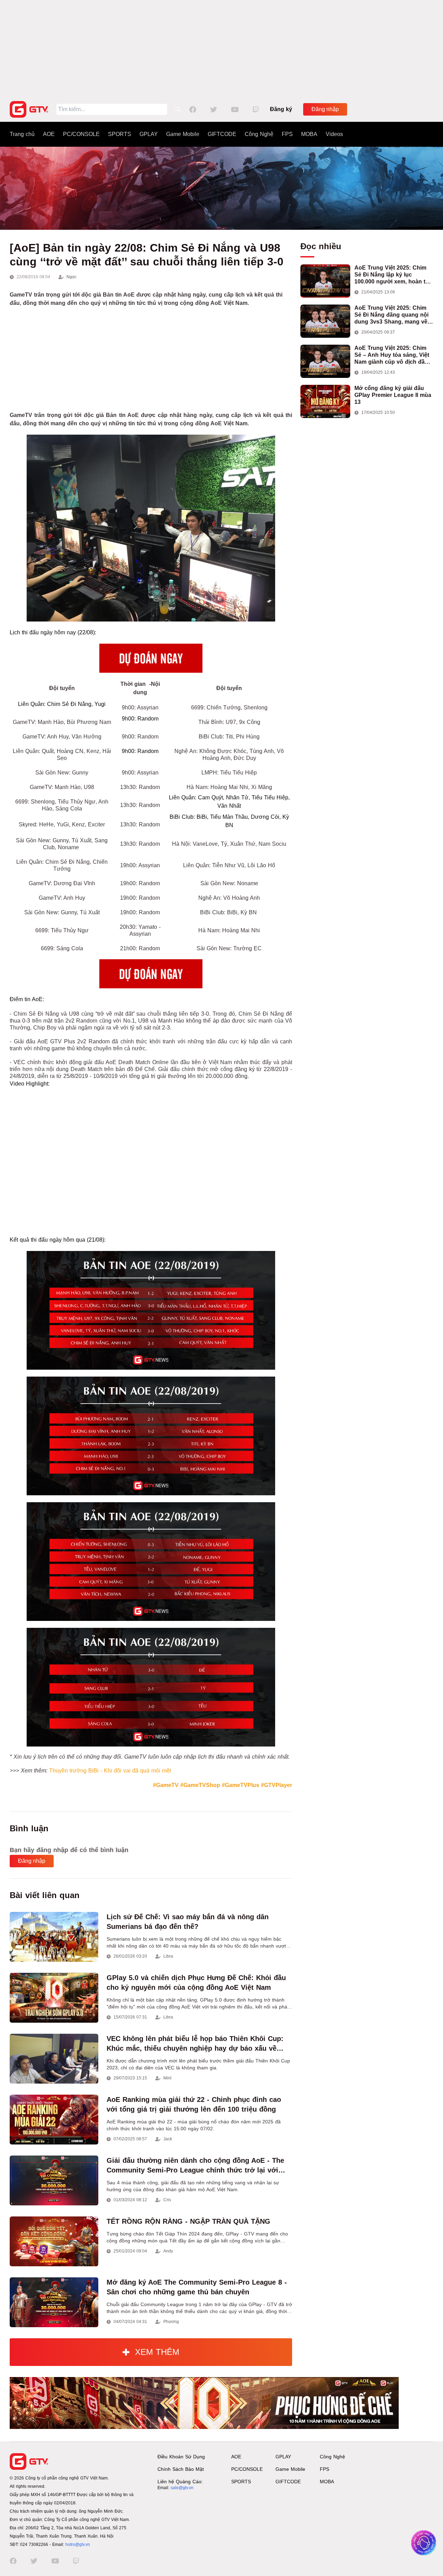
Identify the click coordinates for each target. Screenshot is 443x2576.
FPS (287, 134)
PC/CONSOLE (81, 134)
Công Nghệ (259, 134)
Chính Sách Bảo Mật (181, 2469)
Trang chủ (22, 134)
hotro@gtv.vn (78, 2545)
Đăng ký (281, 109)
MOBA (309, 134)
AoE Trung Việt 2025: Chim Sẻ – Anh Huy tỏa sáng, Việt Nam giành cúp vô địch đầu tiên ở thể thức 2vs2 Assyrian (394, 355)
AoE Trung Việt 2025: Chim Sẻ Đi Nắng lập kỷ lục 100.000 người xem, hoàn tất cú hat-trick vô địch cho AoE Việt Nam (392, 275)
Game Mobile (183, 134)
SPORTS (120, 134)
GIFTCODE (222, 134)
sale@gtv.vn (182, 2488)
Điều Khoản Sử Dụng (181, 2457)
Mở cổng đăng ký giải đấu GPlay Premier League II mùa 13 (393, 395)
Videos (334, 134)
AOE (49, 134)
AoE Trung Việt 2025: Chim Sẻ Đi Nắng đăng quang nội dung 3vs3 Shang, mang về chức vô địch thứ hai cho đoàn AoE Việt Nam (391, 315)
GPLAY (149, 134)
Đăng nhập (325, 109)
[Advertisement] (221, 48)
